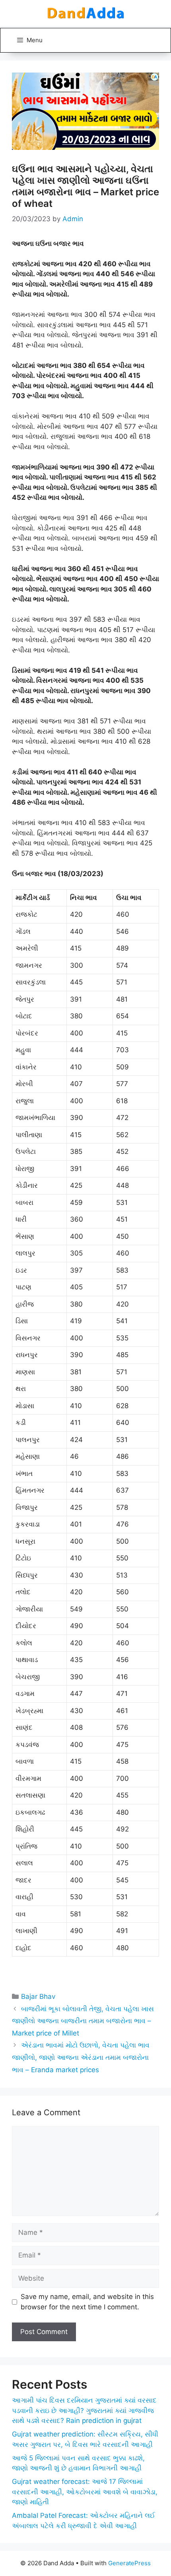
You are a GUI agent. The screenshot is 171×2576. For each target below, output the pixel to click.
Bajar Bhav (38, 1996)
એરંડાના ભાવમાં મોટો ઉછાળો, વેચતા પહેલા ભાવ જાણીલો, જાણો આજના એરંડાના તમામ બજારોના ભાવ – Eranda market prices (81, 2057)
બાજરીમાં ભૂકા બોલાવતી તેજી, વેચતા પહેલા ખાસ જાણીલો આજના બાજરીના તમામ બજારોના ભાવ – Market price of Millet (83, 2021)
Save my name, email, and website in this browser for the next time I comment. (87, 2302)
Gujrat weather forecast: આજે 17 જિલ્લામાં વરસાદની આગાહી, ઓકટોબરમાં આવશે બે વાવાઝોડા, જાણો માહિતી (85, 2492)
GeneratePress (129, 2563)
